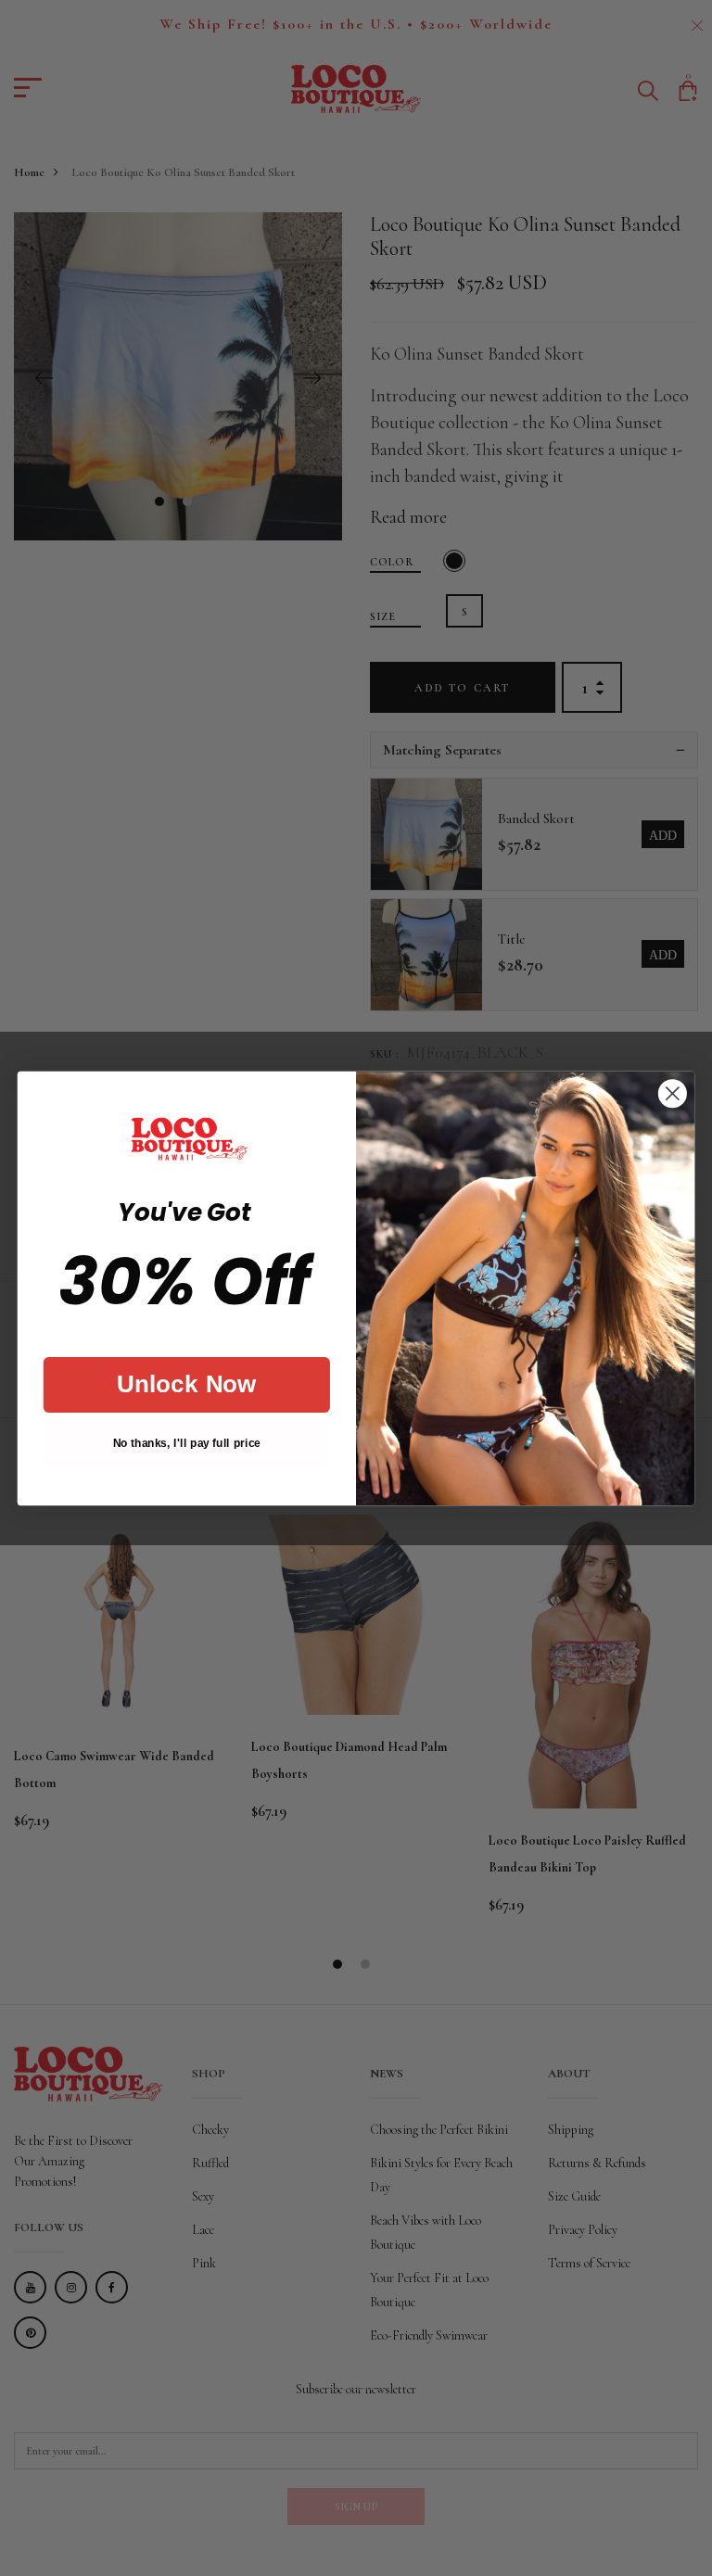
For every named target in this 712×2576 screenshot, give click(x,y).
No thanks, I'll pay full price (187, 1442)
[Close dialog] (673, 1093)
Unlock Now (187, 1384)
